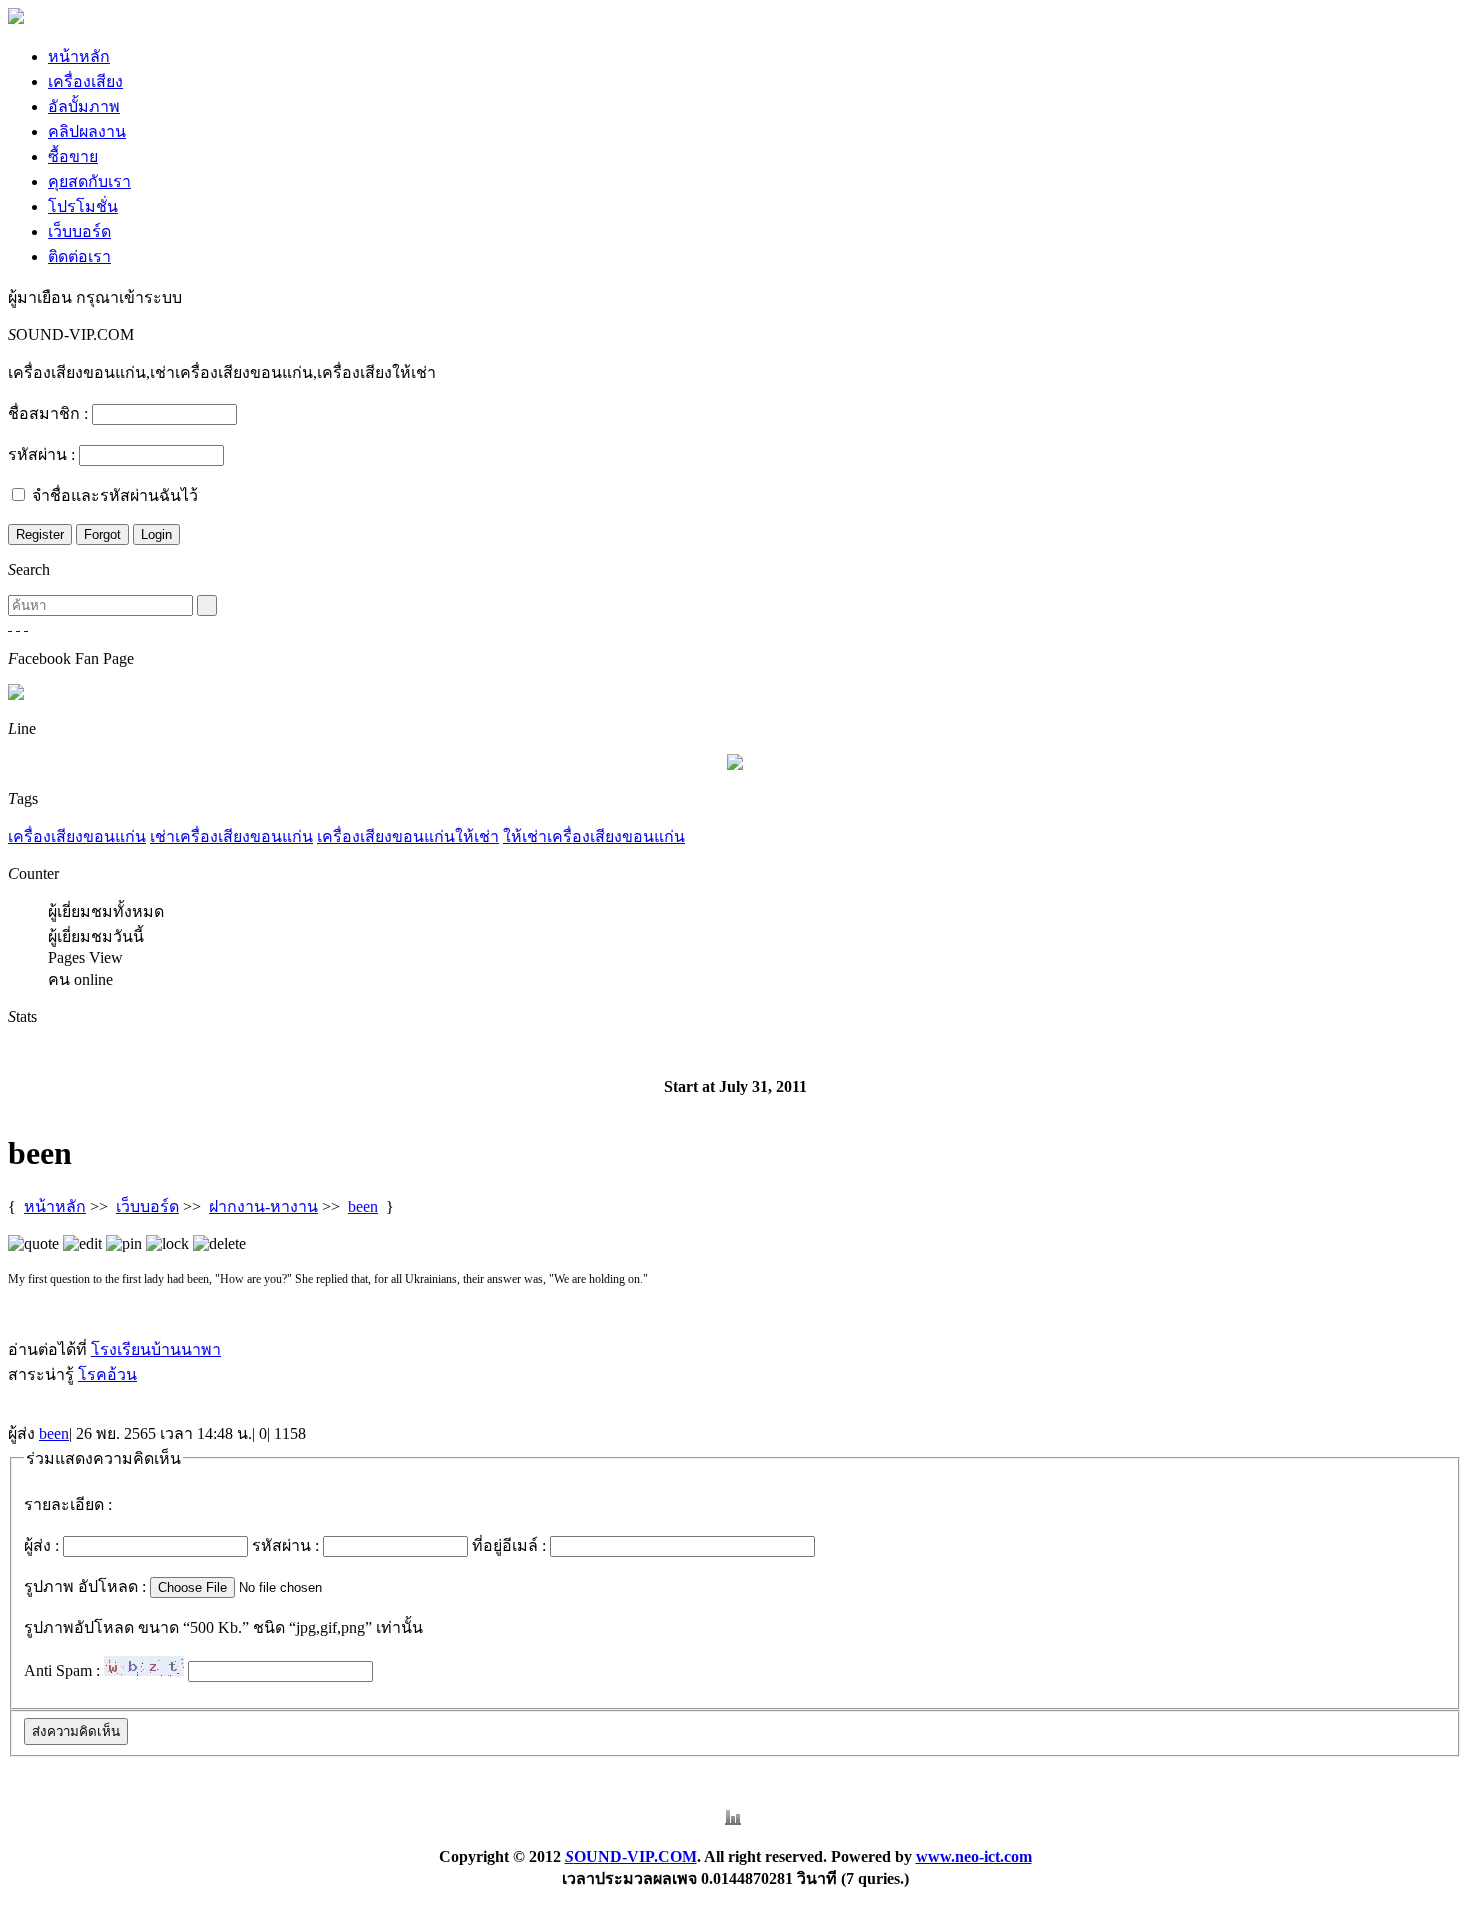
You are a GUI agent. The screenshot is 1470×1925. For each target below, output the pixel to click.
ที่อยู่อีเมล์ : (509, 1545)
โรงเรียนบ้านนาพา (156, 1349)
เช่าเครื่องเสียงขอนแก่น (231, 836)
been (363, 1206)
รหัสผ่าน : (41, 454)
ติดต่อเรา (79, 256)
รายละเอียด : (68, 1504)
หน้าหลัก (79, 56)
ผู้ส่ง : (41, 1545)
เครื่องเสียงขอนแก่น (77, 836)
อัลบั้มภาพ (84, 106)
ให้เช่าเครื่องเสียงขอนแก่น (594, 836)
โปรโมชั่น (83, 206)
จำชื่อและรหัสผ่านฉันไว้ (115, 495)
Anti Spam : (62, 1670)
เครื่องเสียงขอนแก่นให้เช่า (408, 836)
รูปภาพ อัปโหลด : (85, 1586)
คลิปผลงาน (87, 131)
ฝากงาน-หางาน (263, 1206)
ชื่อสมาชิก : (48, 413)
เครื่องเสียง (85, 81)
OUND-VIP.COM (631, 1856)
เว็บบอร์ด (79, 231)
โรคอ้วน (107, 1374)
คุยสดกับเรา (89, 181)
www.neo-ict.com (974, 1856)
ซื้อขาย (73, 156)
